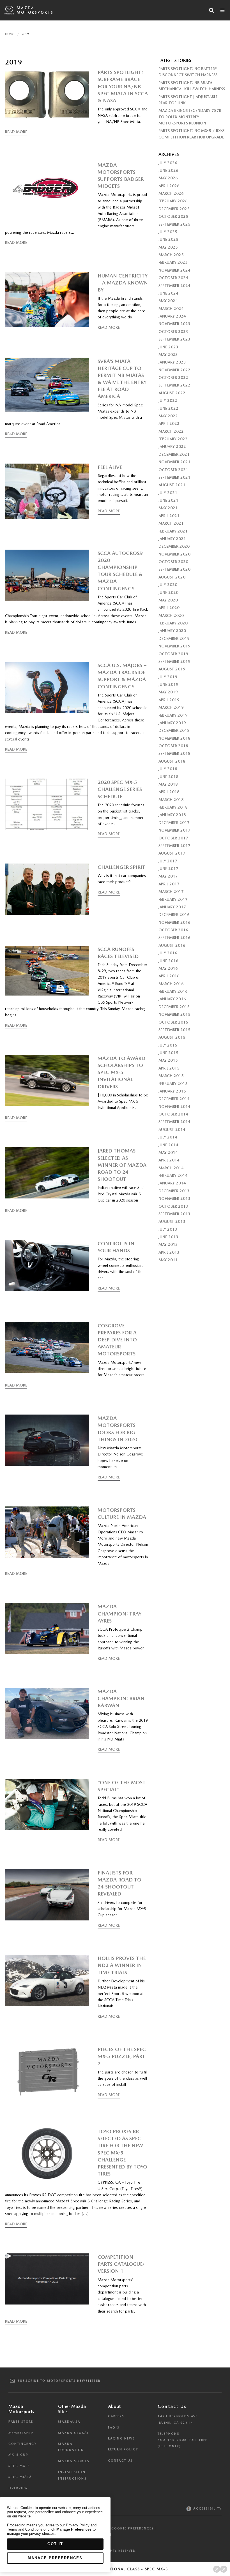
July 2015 (168, 1045)
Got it (55, 2544)
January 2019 (172, 723)
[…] (85, 2214)
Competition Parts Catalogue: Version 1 (121, 2264)
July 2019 (168, 677)
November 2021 (174, 462)
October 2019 (173, 654)
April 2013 (169, 1252)
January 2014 (172, 1183)
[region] (55, 2535)
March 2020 (171, 615)
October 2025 (173, 216)
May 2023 (168, 355)
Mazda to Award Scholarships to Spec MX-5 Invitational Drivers (121, 1072)
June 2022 (168, 408)
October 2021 (173, 470)
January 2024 (172, 316)
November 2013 (174, 1198)
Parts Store (21, 2422)
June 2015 (168, 1053)
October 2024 (173, 278)
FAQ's (114, 2428)
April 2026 (169, 186)
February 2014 (173, 1175)
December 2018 (174, 730)
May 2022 (168, 416)
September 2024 (174, 286)
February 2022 (173, 439)
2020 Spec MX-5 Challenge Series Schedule (120, 789)
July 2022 (168, 401)
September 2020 (174, 569)
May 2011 (168, 1260)
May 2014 (168, 1152)
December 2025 (174, 209)
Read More (16, 132)
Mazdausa (69, 2422)
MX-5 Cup (19, 2455)
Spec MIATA (20, 2477)
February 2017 (173, 899)
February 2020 (173, 623)
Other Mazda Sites (72, 2409)
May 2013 (168, 1244)
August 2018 (172, 761)
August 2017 (172, 853)
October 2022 (173, 378)
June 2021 (168, 500)
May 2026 (168, 178)
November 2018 (174, 738)
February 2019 (173, 715)
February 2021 (173, 531)
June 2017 (168, 869)
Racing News (122, 2439)
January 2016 (172, 999)
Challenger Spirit (121, 867)
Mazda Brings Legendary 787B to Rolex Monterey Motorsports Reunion (190, 117)
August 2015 (172, 1037)
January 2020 (172, 631)
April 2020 (169, 608)
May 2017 (168, 876)
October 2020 (173, 562)
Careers (116, 2416)
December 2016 (174, 915)
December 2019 (174, 638)
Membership (21, 2433)
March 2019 (171, 707)
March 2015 (171, 1076)
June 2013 (168, 1237)
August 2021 (172, 485)
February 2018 (173, 807)
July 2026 (168, 163)
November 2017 (174, 830)
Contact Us (120, 2461)
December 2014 (174, 1099)
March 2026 (171, 193)
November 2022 (174, 370)
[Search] (211, 10)
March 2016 (171, 984)
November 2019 (174, 646)
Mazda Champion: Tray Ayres (119, 1613)
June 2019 (168, 684)
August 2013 (172, 1221)
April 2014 (169, 1160)
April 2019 (169, 700)
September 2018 (174, 753)
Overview (18, 2488)
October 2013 (173, 1206)
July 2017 (168, 861)
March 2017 (171, 892)
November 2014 (174, 1107)
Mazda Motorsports (35, 10)
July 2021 (168, 493)
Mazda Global (73, 2433)
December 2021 (174, 454)
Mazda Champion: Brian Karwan (121, 1698)
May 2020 (168, 600)
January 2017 (172, 907)
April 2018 (169, 792)
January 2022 (172, 446)
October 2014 (173, 1114)
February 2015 (173, 1084)
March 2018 (171, 800)
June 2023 (168, 347)
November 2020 (174, 554)
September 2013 (174, 1214)
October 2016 (173, 930)
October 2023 (173, 332)
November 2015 (174, 1014)
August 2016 (172, 945)
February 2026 (173, 201)
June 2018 (168, 777)
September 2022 (174, 385)
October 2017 (173, 838)
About (114, 2406)
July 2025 (168, 232)
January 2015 (172, 1091)
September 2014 (174, 1122)
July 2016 (168, 953)
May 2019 (168, 692)
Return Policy (123, 2449)
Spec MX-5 (19, 2466)
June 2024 (168, 293)
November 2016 (174, 922)
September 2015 (174, 1030)
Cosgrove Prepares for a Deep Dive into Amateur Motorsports (117, 1340)
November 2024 (174, 270)
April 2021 (169, 516)
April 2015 (169, 1068)
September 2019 (174, 661)
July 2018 (168, 769)
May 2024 (168, 301)
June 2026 (168, 170)
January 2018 (172, 815)
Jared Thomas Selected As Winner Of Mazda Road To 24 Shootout (122, 1165)
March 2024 (171, 309)
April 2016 (169, 976)
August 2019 (172, 669)
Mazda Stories (74, 2461)
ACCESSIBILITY (207, 2509)
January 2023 (172, 362)
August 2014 (172, 1130)
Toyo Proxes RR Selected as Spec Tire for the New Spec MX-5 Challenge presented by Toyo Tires (122, 2153)
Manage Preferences (55, 2558)
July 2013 (168, 1229)
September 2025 (174, 224)
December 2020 (174, 546)
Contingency (23, 2444)
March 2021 (171, 523)
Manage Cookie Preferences (123, 2528)
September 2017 (174, 846)
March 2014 (171, 1168)
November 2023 (174, 324)
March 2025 (171, 255)
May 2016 (168, 968)
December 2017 (174, 823)
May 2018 (168, 784)
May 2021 (168, 508)
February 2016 (173, 991)
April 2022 (169, 423)
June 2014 (168, 1145)
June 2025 (168, 239)
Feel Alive (110, 467)
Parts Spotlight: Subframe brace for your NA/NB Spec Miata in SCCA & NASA (123, 86)
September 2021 (174, 477)
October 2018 (173, 746)
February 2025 (173, 262)
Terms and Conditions (25, 2529)
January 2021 (172, 539)
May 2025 (168, 247)
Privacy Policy (78, 2525)
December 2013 (174, 1191)
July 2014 (168, 1137)
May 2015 (168, 1060)
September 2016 (174, 938)
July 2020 (168, 585)
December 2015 (174, 1007)
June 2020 (168, 592)
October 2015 (173, 1022)
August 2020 (172, 577)
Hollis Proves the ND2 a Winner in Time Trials (122, 1965)
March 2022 (171, 431)
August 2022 (172, 393)
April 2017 (169, 884)
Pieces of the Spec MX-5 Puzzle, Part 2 (122, 2056)
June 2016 (168, 961)
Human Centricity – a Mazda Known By (123, 283)
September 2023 (174, 339)
